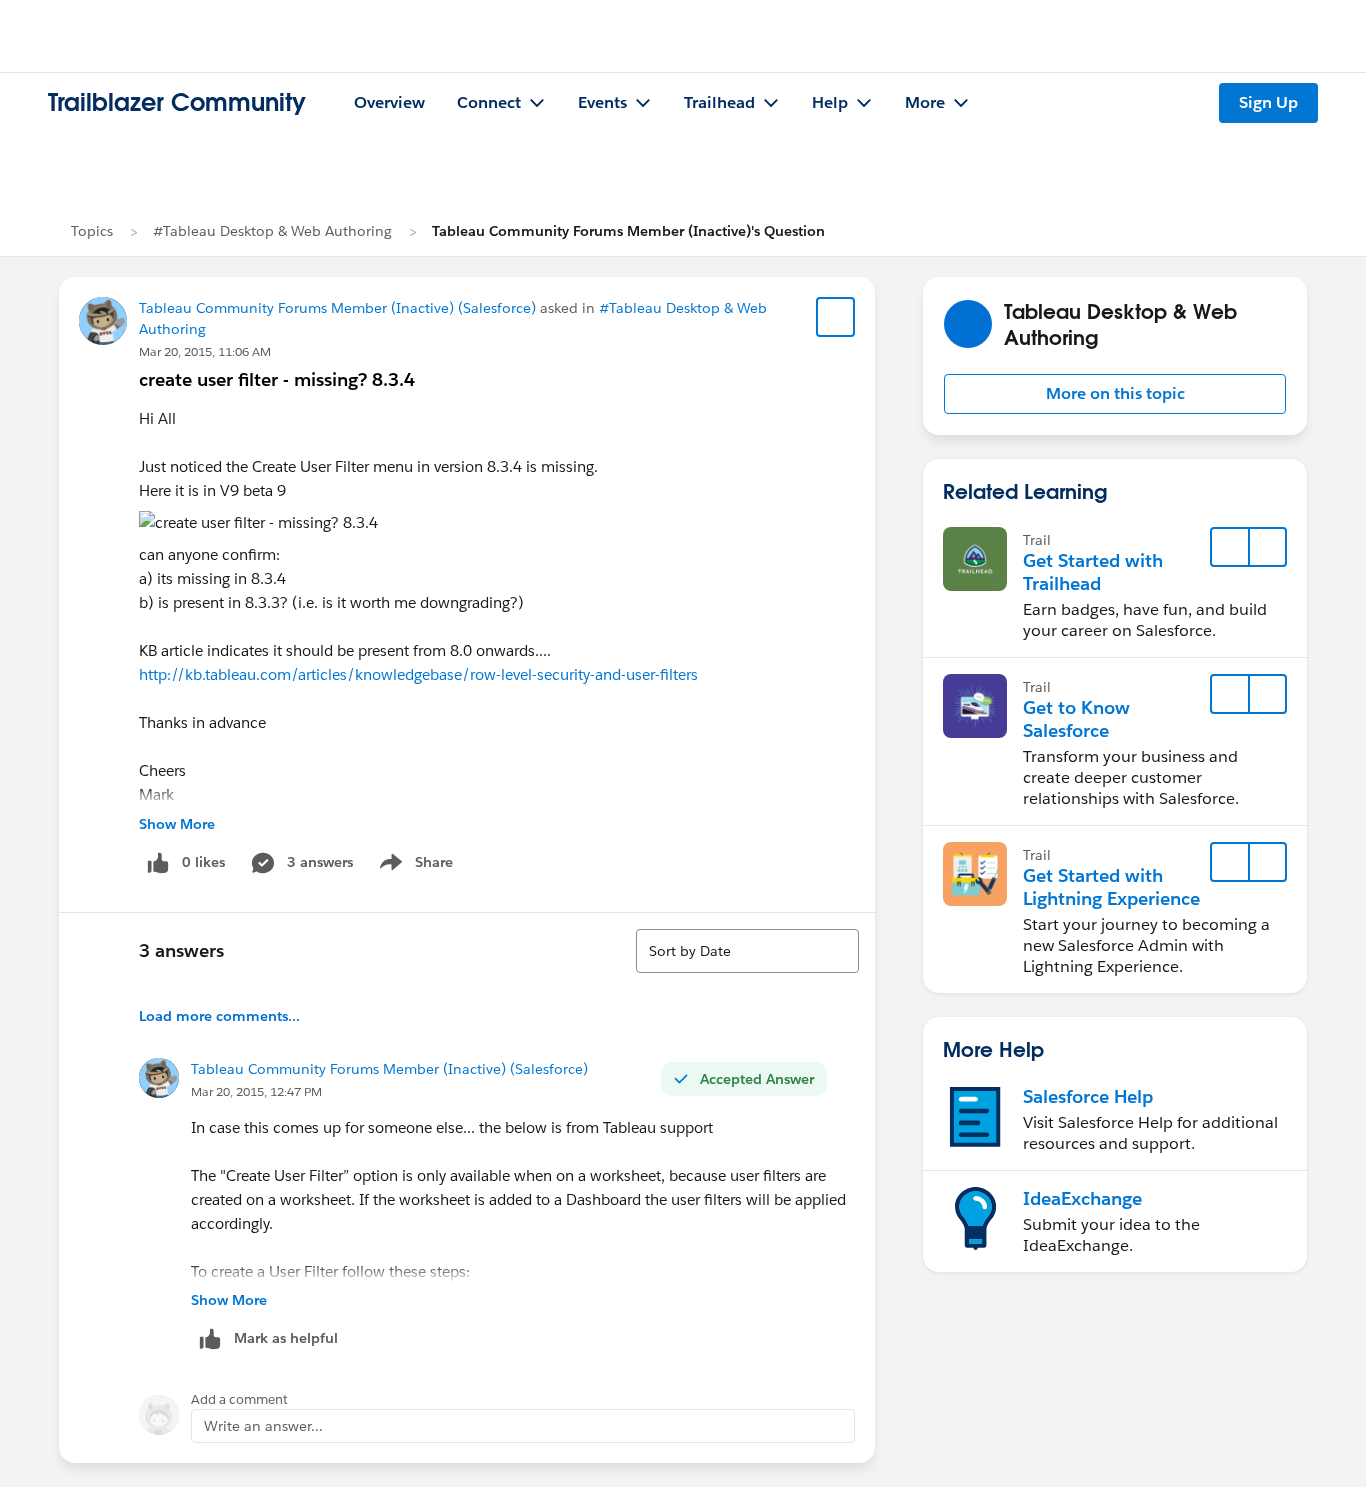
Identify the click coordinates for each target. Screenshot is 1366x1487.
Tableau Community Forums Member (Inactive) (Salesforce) (337, 308)
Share (413, 866)
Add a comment (239, 1399)
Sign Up (1268, 102)
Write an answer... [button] (263, 1426)
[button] (1115, 394)
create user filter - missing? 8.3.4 (277, 379)
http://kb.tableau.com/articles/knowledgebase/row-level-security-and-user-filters (418, 674)
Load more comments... (219, 1016)
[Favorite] (836, 317)
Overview (389, 102)
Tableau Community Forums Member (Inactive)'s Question (628, 231)
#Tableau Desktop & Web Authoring (272, 231)
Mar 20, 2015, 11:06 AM (205, 351)
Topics (92, 231)
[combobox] (747, 951)
